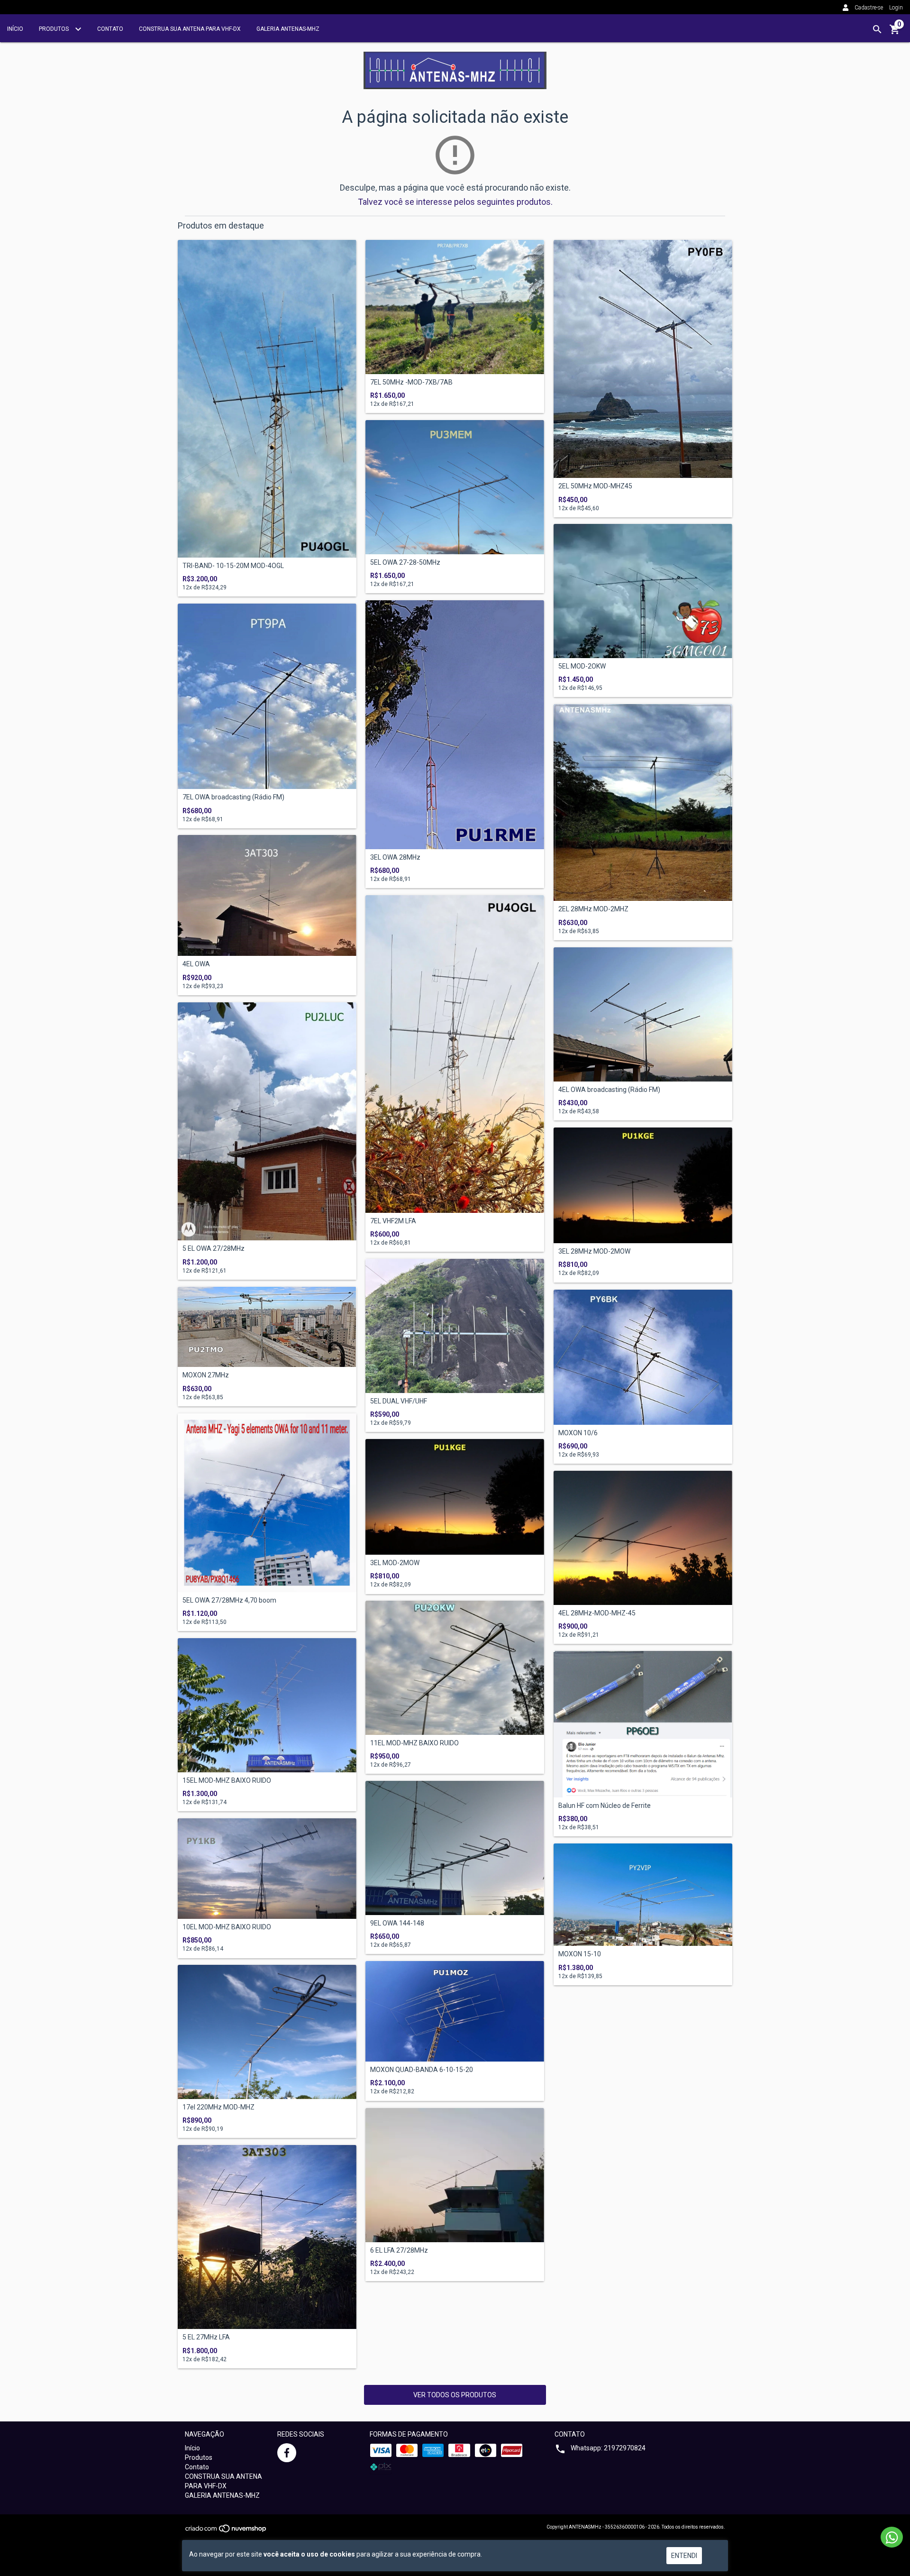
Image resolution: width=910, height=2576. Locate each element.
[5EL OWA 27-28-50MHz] (455, 487)
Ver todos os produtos (455, 2395)
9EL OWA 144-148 (397, 1923)
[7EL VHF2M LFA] (455, 1054)
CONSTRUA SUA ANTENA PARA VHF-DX (190, 29)
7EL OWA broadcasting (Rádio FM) (233, 797)
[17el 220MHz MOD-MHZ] (267, 2032)
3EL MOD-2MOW (395, 1563)
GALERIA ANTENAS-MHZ (288, 29)
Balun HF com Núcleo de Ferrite (605, 1806)
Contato (110, 29)
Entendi (684, 2556)
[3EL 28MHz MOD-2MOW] (643, 1185)
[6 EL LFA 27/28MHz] (455, 2175)
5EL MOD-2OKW (582, 666)
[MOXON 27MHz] (267, 1327)
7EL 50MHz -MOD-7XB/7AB (411, 382)
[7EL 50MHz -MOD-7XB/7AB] (455, 307)
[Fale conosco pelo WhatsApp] (892, 2537)
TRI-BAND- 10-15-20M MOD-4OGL (233, 566)
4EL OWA (196, 964)
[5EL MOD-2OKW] (643, 591)
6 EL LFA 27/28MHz (399, 2251)
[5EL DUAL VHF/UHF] (455, 1326)
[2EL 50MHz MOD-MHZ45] (643, 359)
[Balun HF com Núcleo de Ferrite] (643, 1724)
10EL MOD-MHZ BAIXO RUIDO (227, 1927)
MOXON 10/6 (578, 1433)
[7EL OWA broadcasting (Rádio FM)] (267, 696)
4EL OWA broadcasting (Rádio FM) (609, 1090)
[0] (895, 33)
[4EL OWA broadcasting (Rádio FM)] (643, 1014)
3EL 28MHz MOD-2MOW (594, 1251)
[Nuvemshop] (226, 2531)
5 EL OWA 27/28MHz (214, 1249)
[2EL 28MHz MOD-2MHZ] (643, 802)
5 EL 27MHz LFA (206, 2337)
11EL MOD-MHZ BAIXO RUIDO (414, 1743)
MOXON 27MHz (206, 1375)
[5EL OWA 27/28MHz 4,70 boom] (267, 1503)
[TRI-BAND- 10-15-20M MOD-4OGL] (267, 399)
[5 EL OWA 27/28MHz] (267, 1121)
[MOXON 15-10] (643, 1895)
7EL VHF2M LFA (393, 1221)
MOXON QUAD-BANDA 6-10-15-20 (422, 2070)
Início (15, 29)
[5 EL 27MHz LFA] (267, 2237)
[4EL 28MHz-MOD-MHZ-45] (643, 1538)
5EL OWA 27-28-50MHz (405, 563)
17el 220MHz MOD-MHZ (218, 2107)
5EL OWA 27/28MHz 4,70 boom (229, 1600)
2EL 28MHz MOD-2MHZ (593, 909)
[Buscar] (877, 29)
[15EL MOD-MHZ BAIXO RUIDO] (267, 1705)
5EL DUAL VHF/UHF (399, 1401)
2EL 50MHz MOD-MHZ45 (595, 486)
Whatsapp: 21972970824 (608, 2448)
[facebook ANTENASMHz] (287, 2453)
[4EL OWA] (267, 895)
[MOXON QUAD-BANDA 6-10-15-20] (455, 2011)
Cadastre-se (869, 8)
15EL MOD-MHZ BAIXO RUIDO (227, 1781)
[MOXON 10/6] (643, 1357)
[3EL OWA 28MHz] (455, 725)
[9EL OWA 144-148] (455, 1848)
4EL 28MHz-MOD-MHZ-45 (597, 1613)
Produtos (55, 29)
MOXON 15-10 (580, 1954)
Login (896, 8)
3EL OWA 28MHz (395, 857)
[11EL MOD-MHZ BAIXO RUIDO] (455, 1668)
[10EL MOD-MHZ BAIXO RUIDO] (267, 1869)
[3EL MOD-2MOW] (455, 1497)
